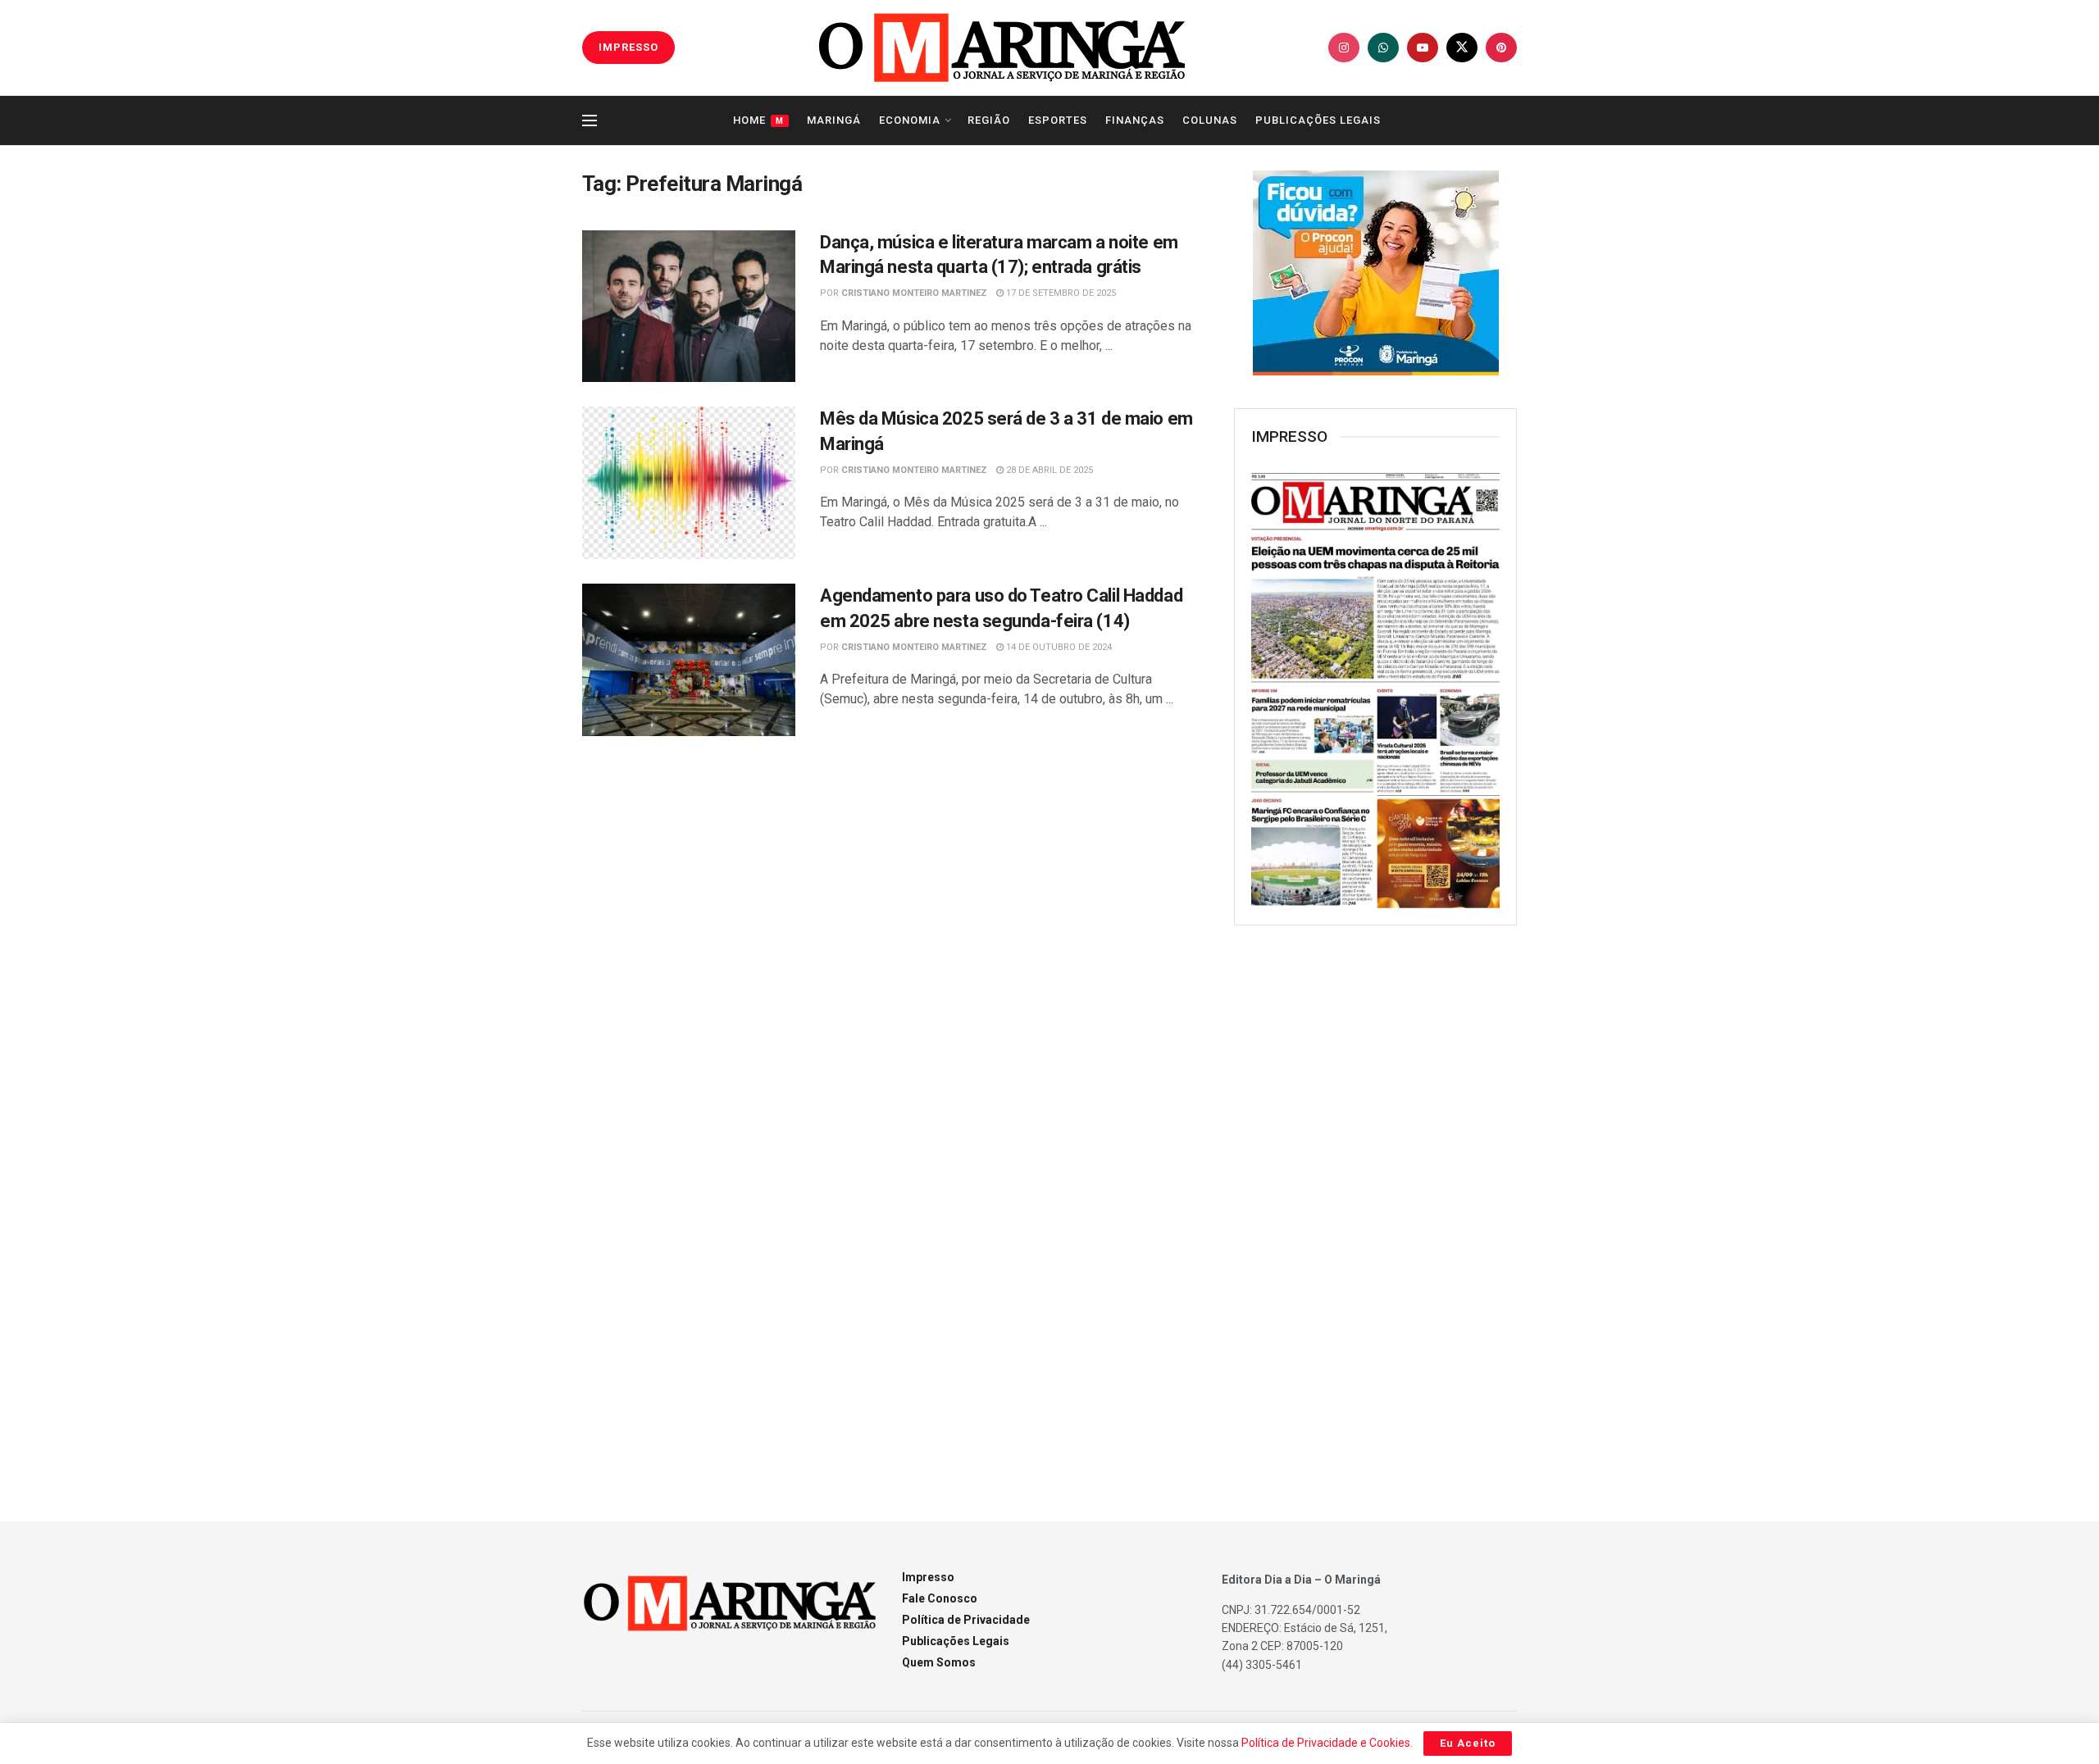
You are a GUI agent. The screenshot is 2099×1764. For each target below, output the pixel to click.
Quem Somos (939, 1662)
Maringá (834, 120)
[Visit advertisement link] (1375, 273)
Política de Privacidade (966, 1620)
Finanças (1135, 120)
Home (758, 120)
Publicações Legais (1318, 120)
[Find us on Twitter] (1462, 48)
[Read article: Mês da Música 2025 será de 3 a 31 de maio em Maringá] (689, 483)
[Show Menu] (590, 120)
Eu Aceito (1468, 1743)
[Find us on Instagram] (1344, 48)
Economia (910, 120)
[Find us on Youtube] (1423, 48)
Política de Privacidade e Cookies (1326, 1743)
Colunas (1210, 120)
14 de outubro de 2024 (1058, 647)
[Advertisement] (1376, 1204)
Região (989, 120)
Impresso (928, 1577)
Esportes (1058, 120)
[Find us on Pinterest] (1501, 48)
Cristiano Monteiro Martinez (914, 293)
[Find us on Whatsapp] (1383, 48)
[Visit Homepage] (1002, 48)
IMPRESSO (628, 47)
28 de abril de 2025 (1048, 470)
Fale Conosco (940, 1598)
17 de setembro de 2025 (1060, 293)
